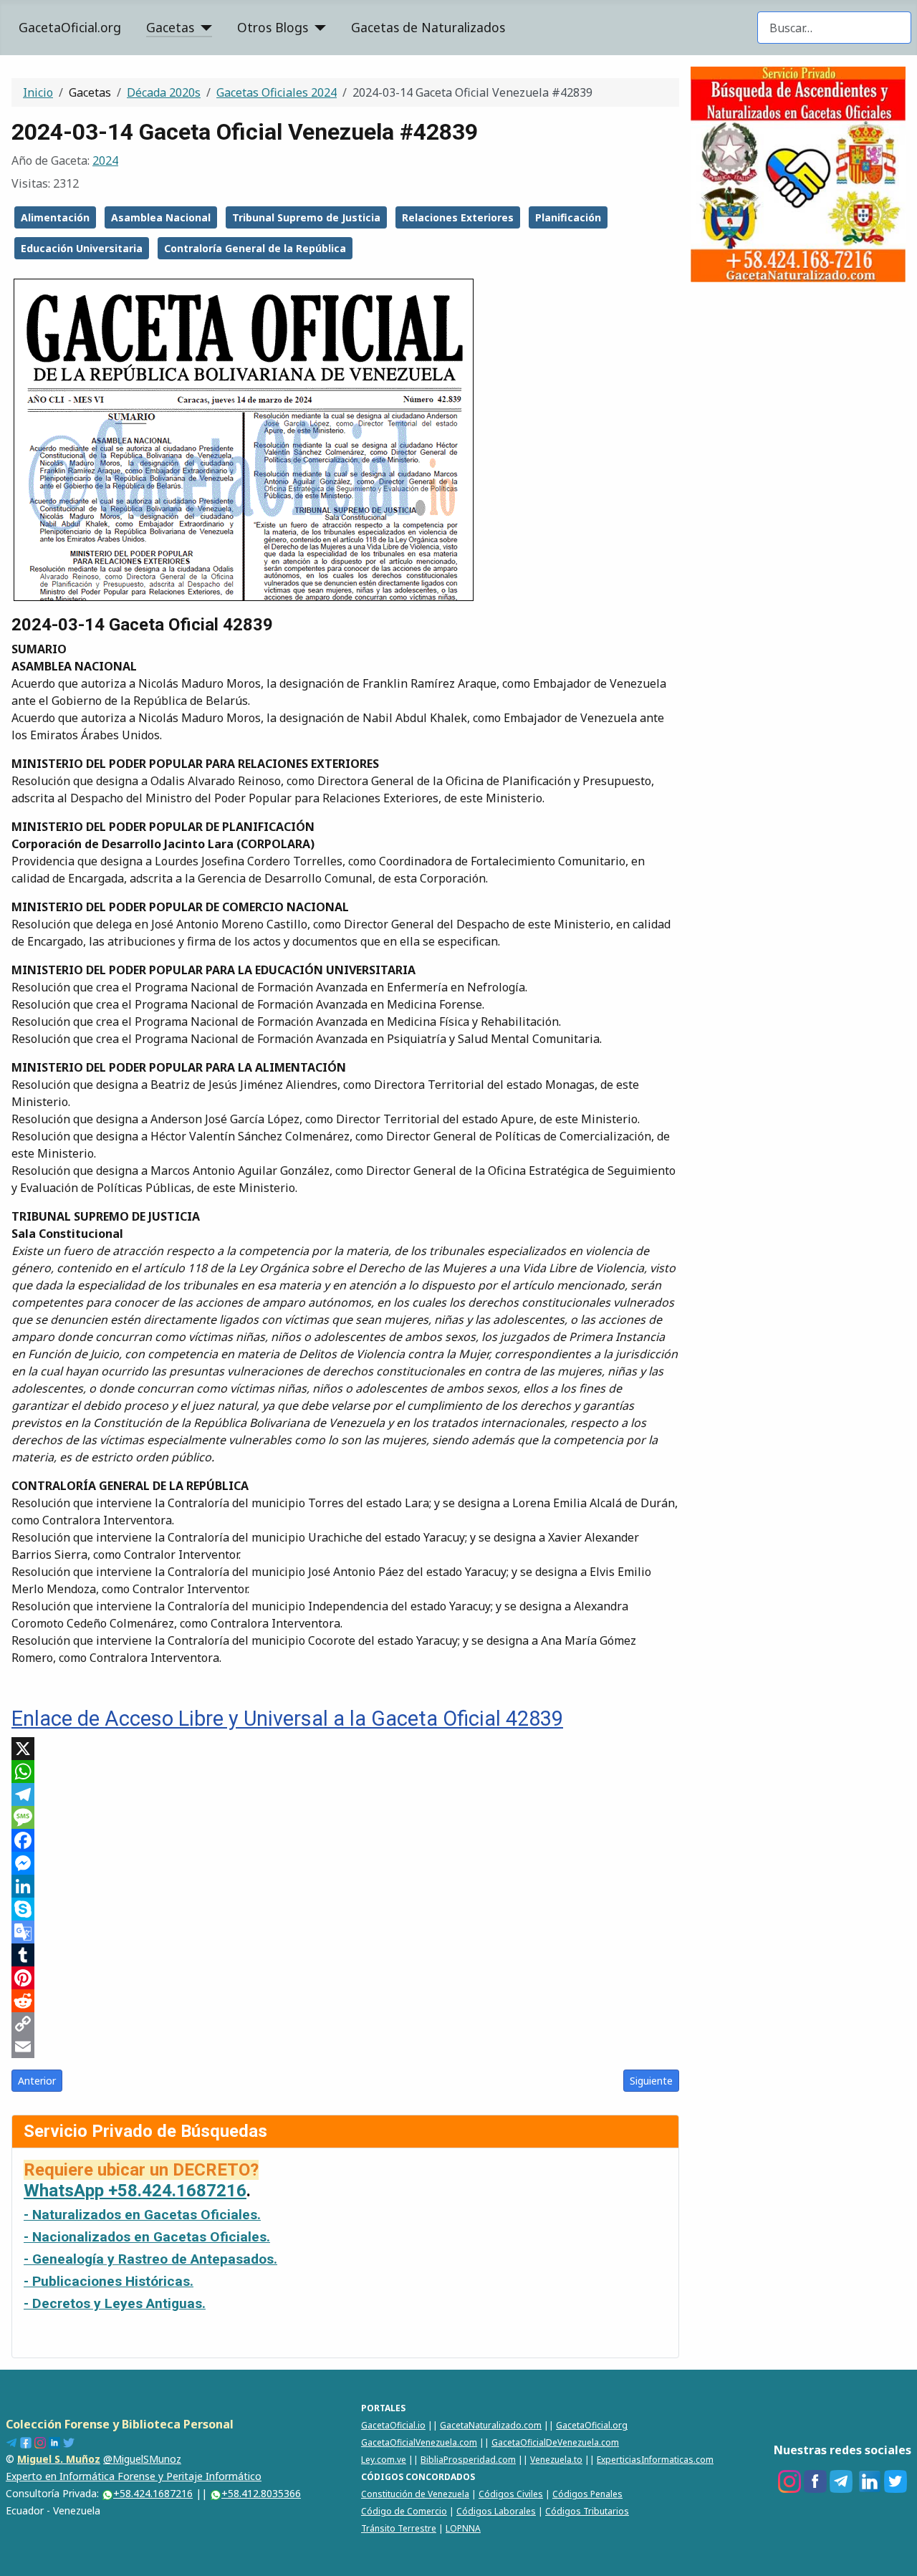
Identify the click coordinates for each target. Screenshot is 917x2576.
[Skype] (345, 1909)
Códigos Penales (587, 2494)
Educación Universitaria (82, 248)
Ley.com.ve (384, 2460)
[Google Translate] (345, 1932)
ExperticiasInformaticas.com (655, 2460)
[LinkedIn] (345, 1886)
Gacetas (170, 27)
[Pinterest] (345, 1978)
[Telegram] (345, 1794)
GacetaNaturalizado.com (491, 2425)
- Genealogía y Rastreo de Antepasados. (150, 2259)
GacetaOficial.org (70, 27)
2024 (105, 160)
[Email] (345, 2047)
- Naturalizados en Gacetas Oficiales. (142, 2215)
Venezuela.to (556, 2460)
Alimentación (55, 217)
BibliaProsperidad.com (468, 2460)
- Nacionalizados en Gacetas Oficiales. (147, 2237)
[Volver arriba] (899, 2558)
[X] (345, 1749)
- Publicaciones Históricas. (109, 2281)
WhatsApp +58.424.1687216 (135, 2191)
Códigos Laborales (496, 2511)
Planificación (568, 217)
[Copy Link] (345, 2024)
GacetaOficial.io (393, 2425)
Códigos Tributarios (587, 2511)
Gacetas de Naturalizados (428, 27)
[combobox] (834, 28)
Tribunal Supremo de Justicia (306, 217)
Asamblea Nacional (161, 217)
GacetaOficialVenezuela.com (419, 2442)
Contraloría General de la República (255, 248)
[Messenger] (345, 1863)
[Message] (345, 1817)
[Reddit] (345, 2001)
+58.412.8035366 (261, 2493)
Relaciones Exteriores (458, 217)
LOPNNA (463, 2528)
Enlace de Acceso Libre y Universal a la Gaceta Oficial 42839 (287, 1719)
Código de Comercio (404, 2511)
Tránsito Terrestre (399, 2528)
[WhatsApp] (345, 1772)
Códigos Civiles (511, 2494)
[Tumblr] (345, 1955)
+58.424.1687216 (153, 2493)
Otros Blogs (273, 27)
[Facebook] (345, 1840)
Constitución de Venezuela (415, 2494)
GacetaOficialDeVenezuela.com (555, 2442)
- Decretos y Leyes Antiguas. (115, 2303)
